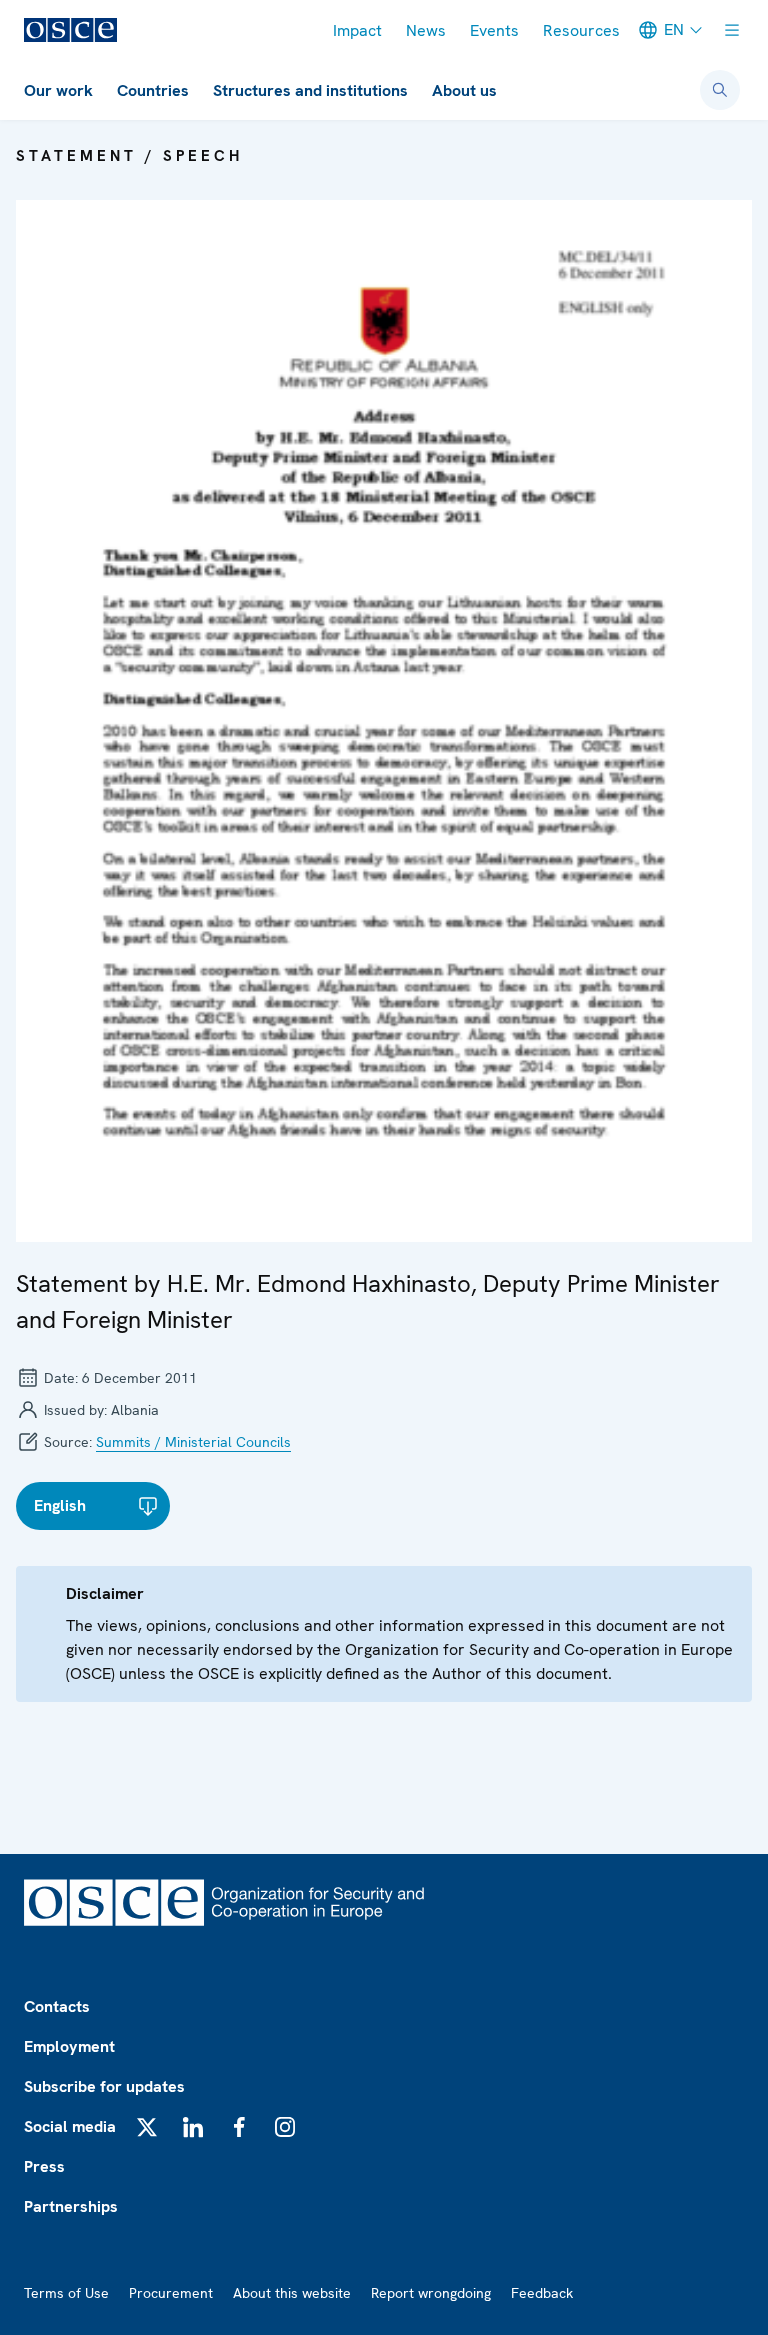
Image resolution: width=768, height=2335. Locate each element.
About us (464, 90)
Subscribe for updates (104, 2086)
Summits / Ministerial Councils (193, 1442)
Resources (581, 30)
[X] (147, 2127)
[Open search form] (720, 90)
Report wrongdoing (431, 2293)
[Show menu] (732, 30)
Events (494, 30)
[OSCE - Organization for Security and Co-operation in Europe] (70, 30)
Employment (69, 2046)
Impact (357, 30)
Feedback (542, 2293)
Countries (153, 90)
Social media (70, 2126)
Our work (58, 90)
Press (44, 2166)
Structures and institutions (310, 90)
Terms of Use (66, 2293)
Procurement (171, 2293)
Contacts (57, 2006)
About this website (292, 2293)
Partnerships (71, 2206)
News (426, 30)
